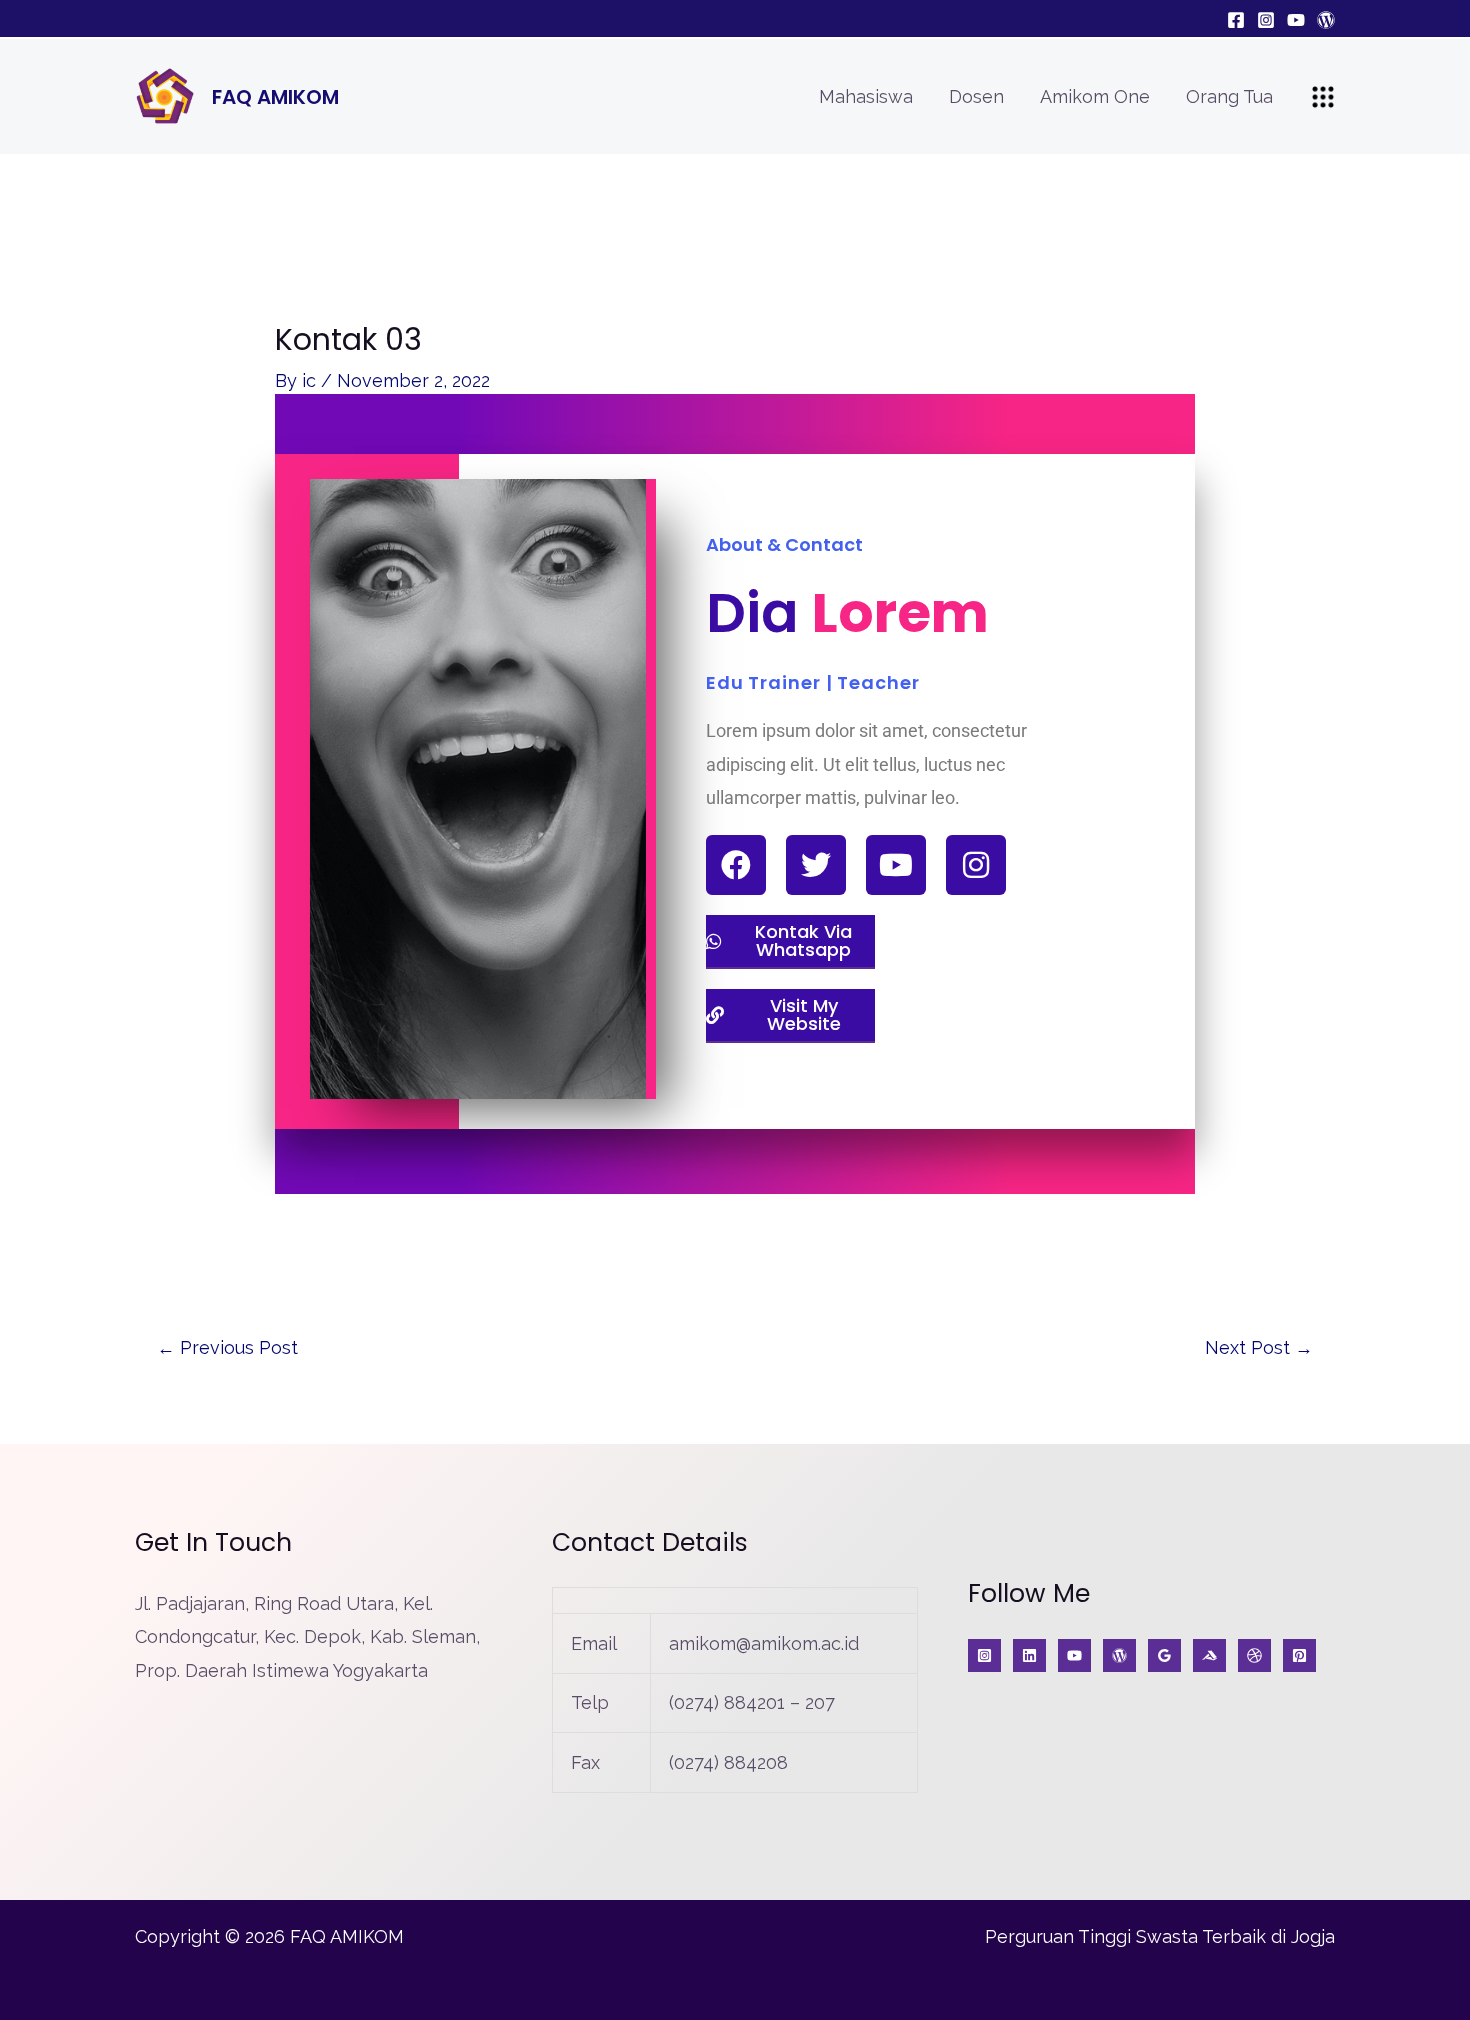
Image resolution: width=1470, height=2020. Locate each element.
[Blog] (1326, 20)
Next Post (1259, 1347)
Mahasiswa (866, 96)
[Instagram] (1266, 20)
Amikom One (1095, 96)
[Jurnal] (1299, 1655)
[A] (1254, 1655)
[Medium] (1209, 1655)
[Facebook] (1236, 20)
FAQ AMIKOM (275, 97)
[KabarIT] (1029, 1655)
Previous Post (227, 1347)
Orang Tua (1229, 96)
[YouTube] (1296, 20)
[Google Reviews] (1164, 1655)
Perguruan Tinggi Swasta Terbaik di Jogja (1160, 1936)
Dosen (976, 96)
